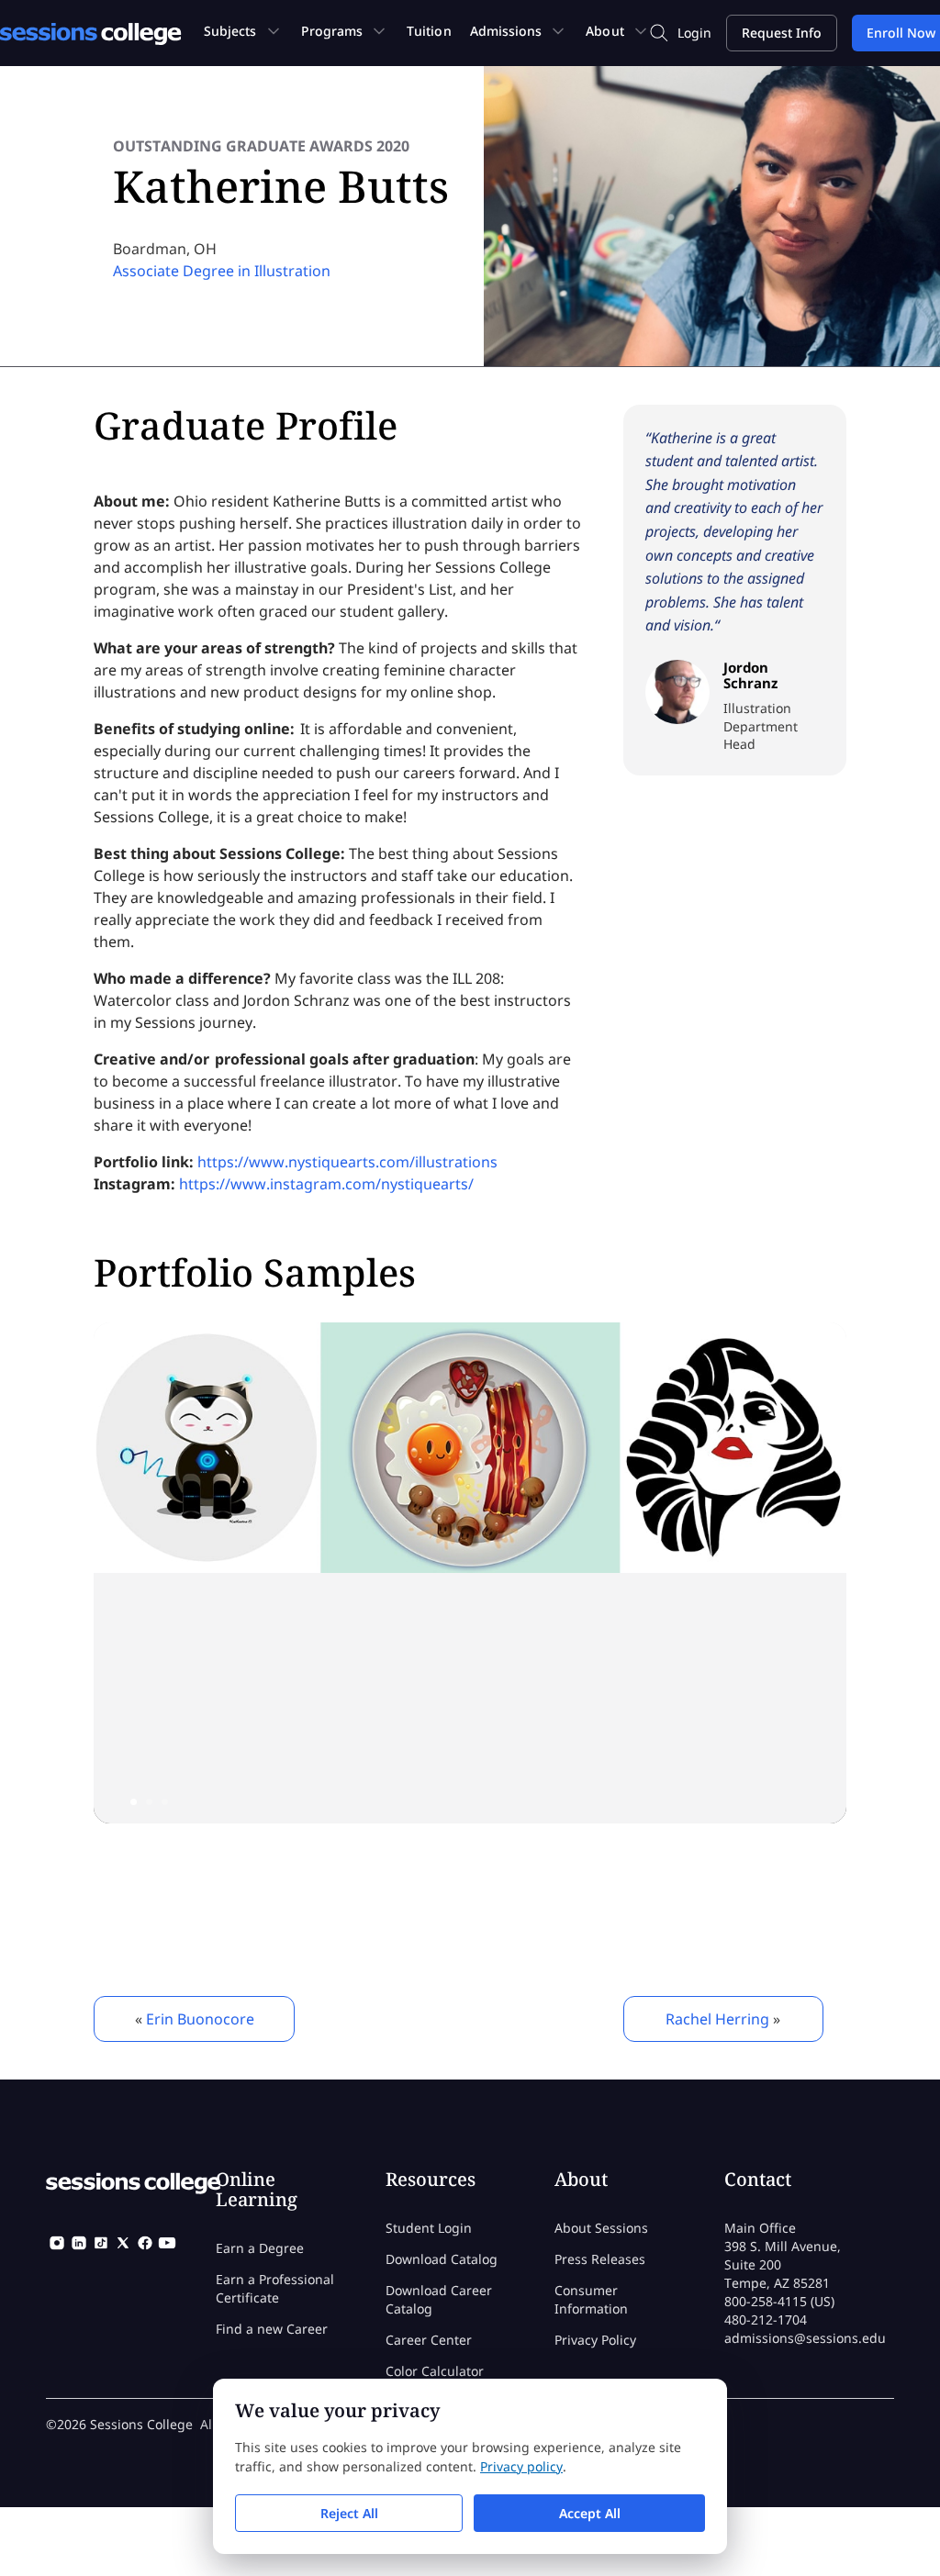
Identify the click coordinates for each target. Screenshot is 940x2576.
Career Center (429, 2340)
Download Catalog (442, 2259)
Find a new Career (272, 2329)
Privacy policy (521, 2466)
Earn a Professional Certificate (275, 2288)
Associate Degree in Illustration (222, 271)
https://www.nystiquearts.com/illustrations (347, 1162)
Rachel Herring (717, 2019)
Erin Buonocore (200, 2019)
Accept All (590, 2513)
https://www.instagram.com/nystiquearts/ (326, 1184)
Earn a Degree (260, 2248)
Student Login (429, 2228)
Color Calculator (435, 2371)
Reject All (349, 2513)
